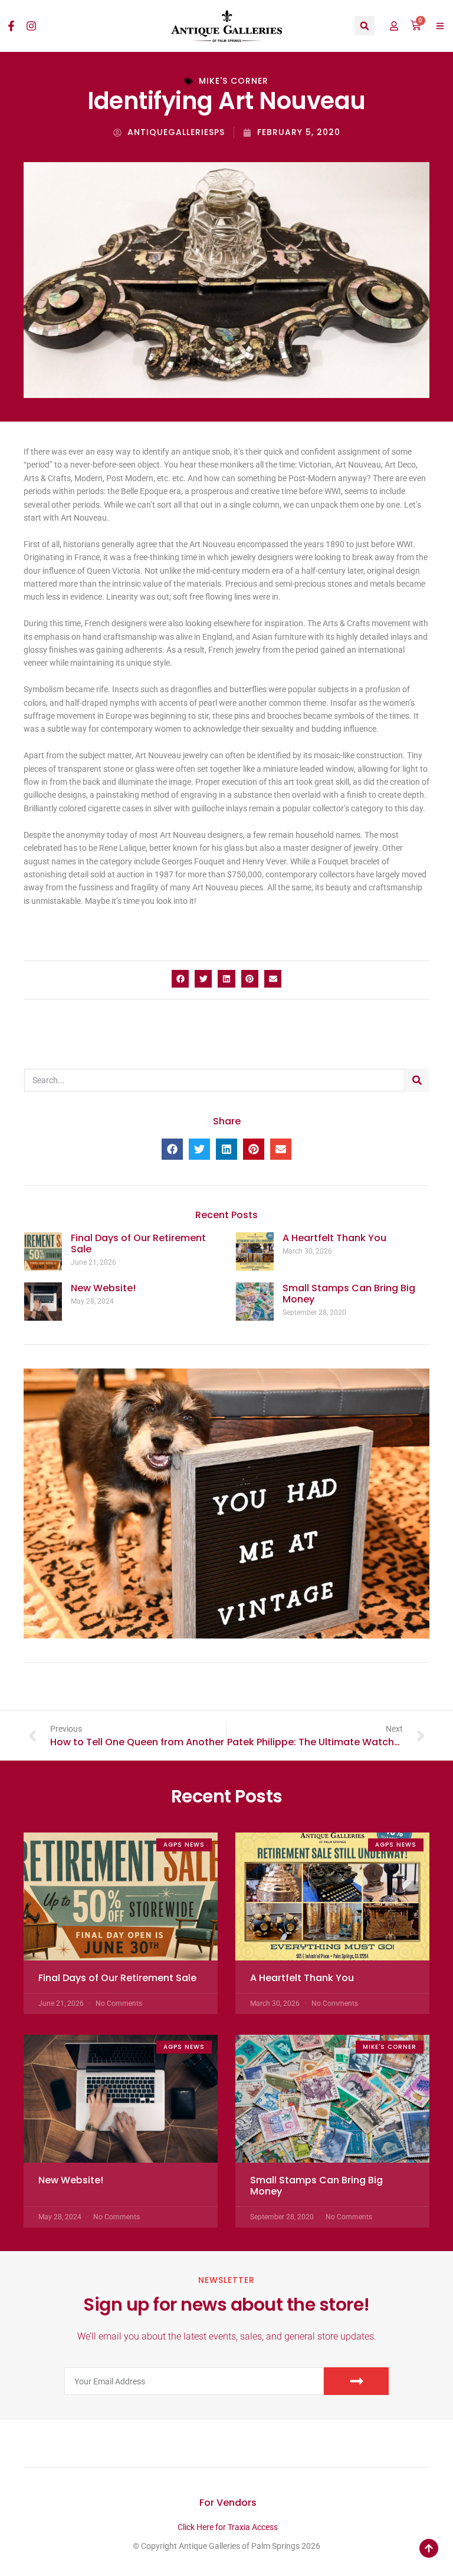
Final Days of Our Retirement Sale (138, 1243)
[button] (365, 26)
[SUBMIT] (356, 2381)
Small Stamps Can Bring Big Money (349, 1294)
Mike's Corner (234, 81)
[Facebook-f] (11, 26)
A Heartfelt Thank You (334, 1238)
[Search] (417, 1080)
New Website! (103, 1288)
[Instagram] (31, 26)
